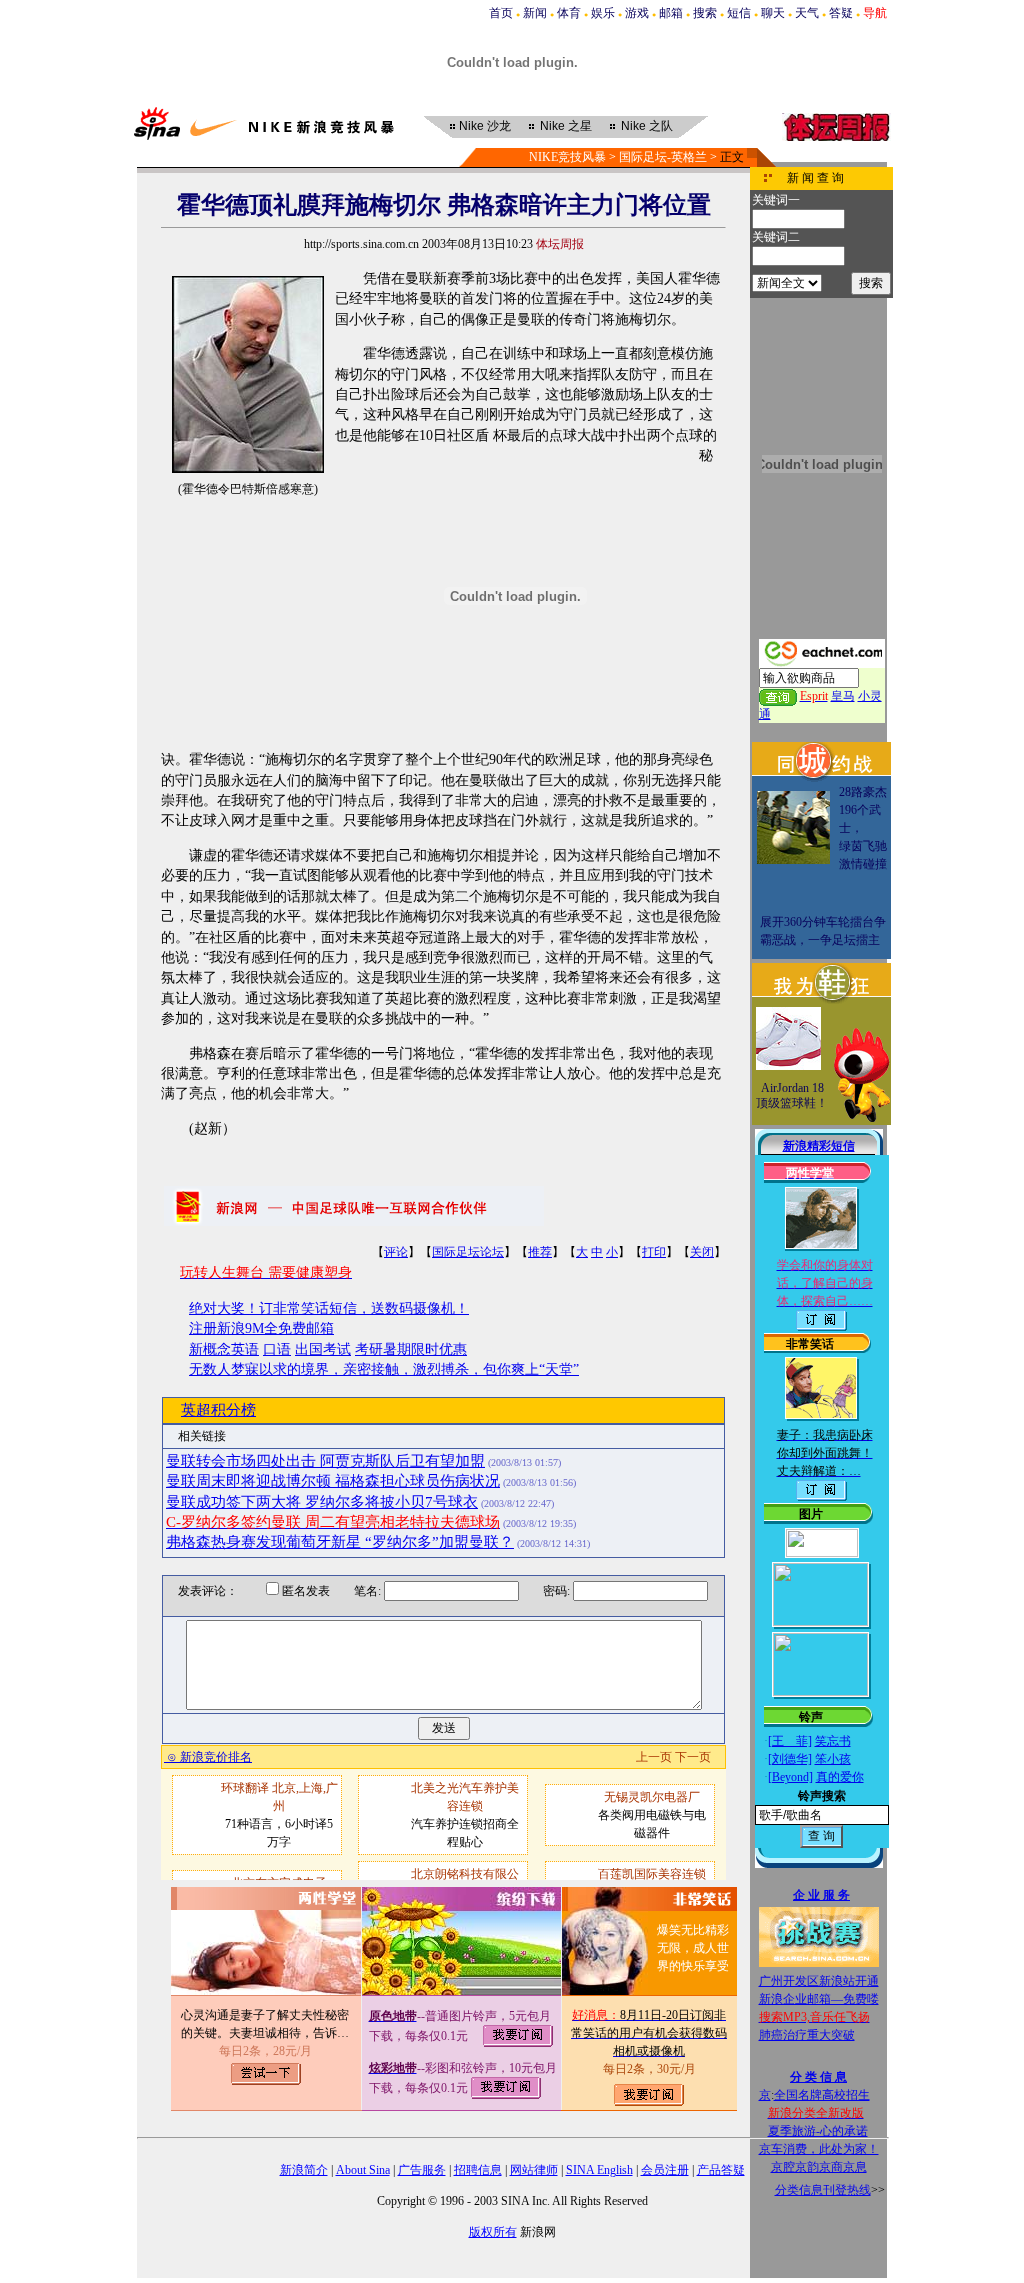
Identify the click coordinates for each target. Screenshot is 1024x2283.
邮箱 (671, 13)
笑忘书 (833, 1741)
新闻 (535, 13)
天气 (807, 13)
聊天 (773, 13)
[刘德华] (790, 1759)
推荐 (540, 1252)
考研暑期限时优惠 (411, 1349)
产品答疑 (721, 2170)
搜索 (705, 13)
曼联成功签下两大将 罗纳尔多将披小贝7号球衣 (322, 1502)
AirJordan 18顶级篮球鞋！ (792, 1096)
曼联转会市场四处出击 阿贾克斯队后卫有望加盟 (325, 1461)
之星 (566, 126)
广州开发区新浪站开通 (819, 1981)
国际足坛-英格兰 (663, 157)
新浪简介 (304, 2170)
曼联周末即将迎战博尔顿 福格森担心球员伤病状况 (333, 1481)
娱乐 (603, 13)
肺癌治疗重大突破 (807, 2035)
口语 (277, 1349)
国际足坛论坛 (468, 1252)
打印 (654, 1252)
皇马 (843, 696)
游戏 (637, 13)
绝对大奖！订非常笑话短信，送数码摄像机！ (329, 1308)
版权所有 (493, 2232)
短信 (739, 13)
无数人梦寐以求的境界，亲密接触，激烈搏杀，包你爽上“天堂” (384, 1369)
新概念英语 (224, 1349)
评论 (396, 1252)
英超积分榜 (218, 1410)
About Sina (363, 2170)
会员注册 (665, 2170)
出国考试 (323, 1349)
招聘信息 (478, 2170)
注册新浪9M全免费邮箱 (261, 1328)
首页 (501, 13)
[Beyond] (790, 1777)
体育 (569, 13)
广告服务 (422, 2170)
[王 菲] (790, 1741)
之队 (647, 126)
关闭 (702, 1252)
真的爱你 (840, 1777)
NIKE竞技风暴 (567, 157)
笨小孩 (833, 1759)
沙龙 (485, 126)
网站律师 (534, 2170)
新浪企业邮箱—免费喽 (819, 1999)
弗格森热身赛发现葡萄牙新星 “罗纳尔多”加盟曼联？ (340, 1542)
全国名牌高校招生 (822, 2095)
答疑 (841, 13)
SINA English (599, 2170)
